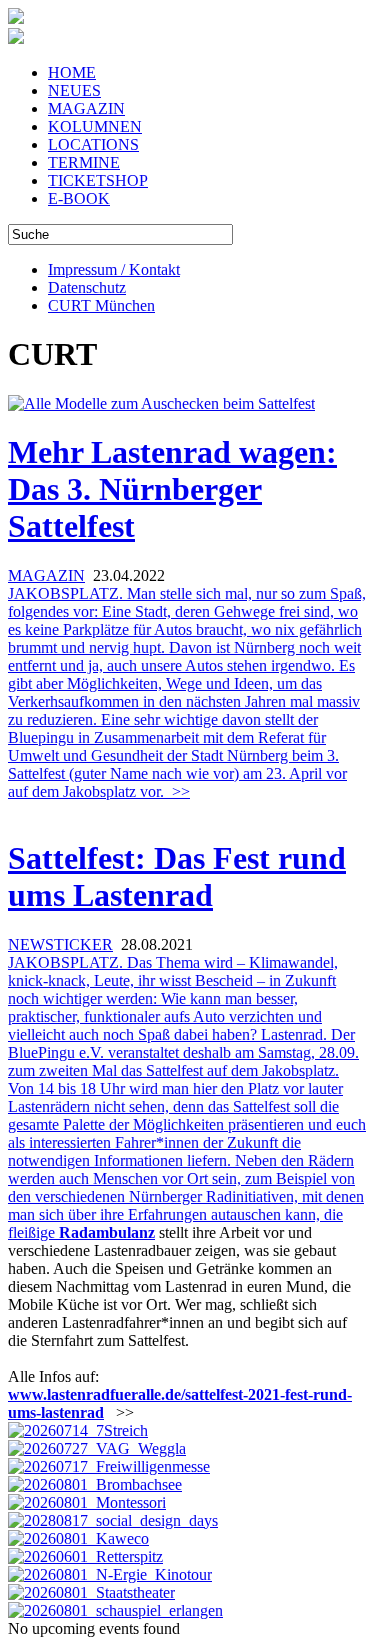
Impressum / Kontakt (114, 269)
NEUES (74, 90)
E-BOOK (79, 198)
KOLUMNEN (95, 126)
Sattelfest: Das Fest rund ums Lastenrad (177, 876)
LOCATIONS (93, 144)
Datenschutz (87, 287)
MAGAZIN (86, 108)
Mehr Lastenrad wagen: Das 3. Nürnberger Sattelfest (172, 489)
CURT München (101, 305)
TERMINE (84, 162)
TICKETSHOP (98, 180)
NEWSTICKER (60, 944)
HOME (72, 72)
